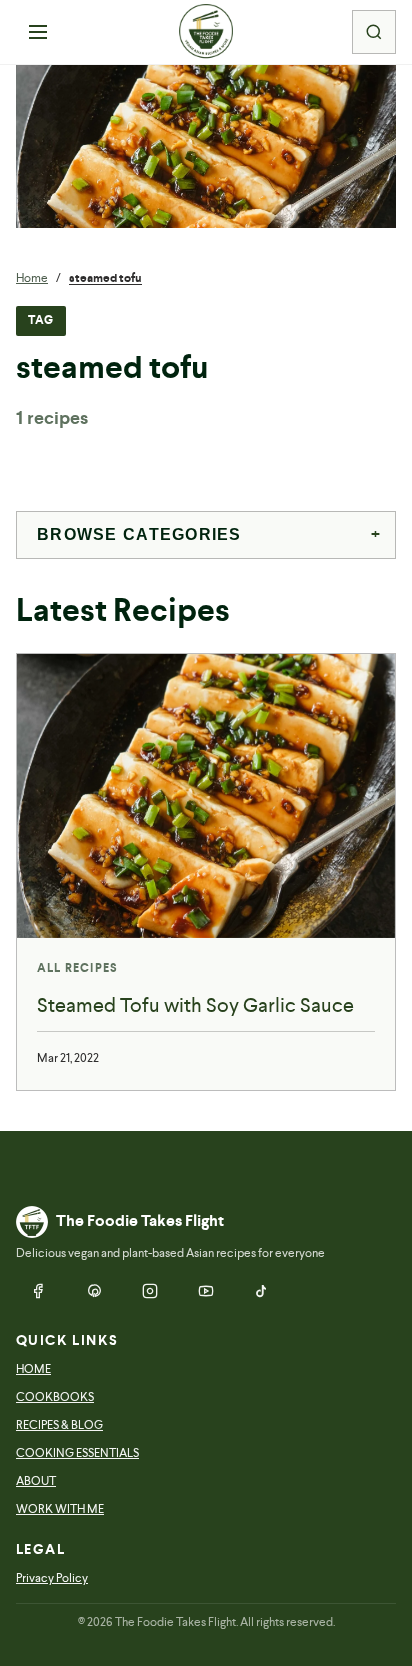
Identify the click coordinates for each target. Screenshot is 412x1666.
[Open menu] (38, 32)
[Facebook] (38, 1291)
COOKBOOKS (55, 1397)
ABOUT (36, 1481)
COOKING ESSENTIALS (77, 1453)
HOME (33, 1369)
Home (32, 278)
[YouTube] (206, 1291)
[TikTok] (262, 1291)
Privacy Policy (52, 1578)
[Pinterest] (94, 1291)
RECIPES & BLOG (59, 1425)
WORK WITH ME (60, 1509)
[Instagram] (150, 1291)
